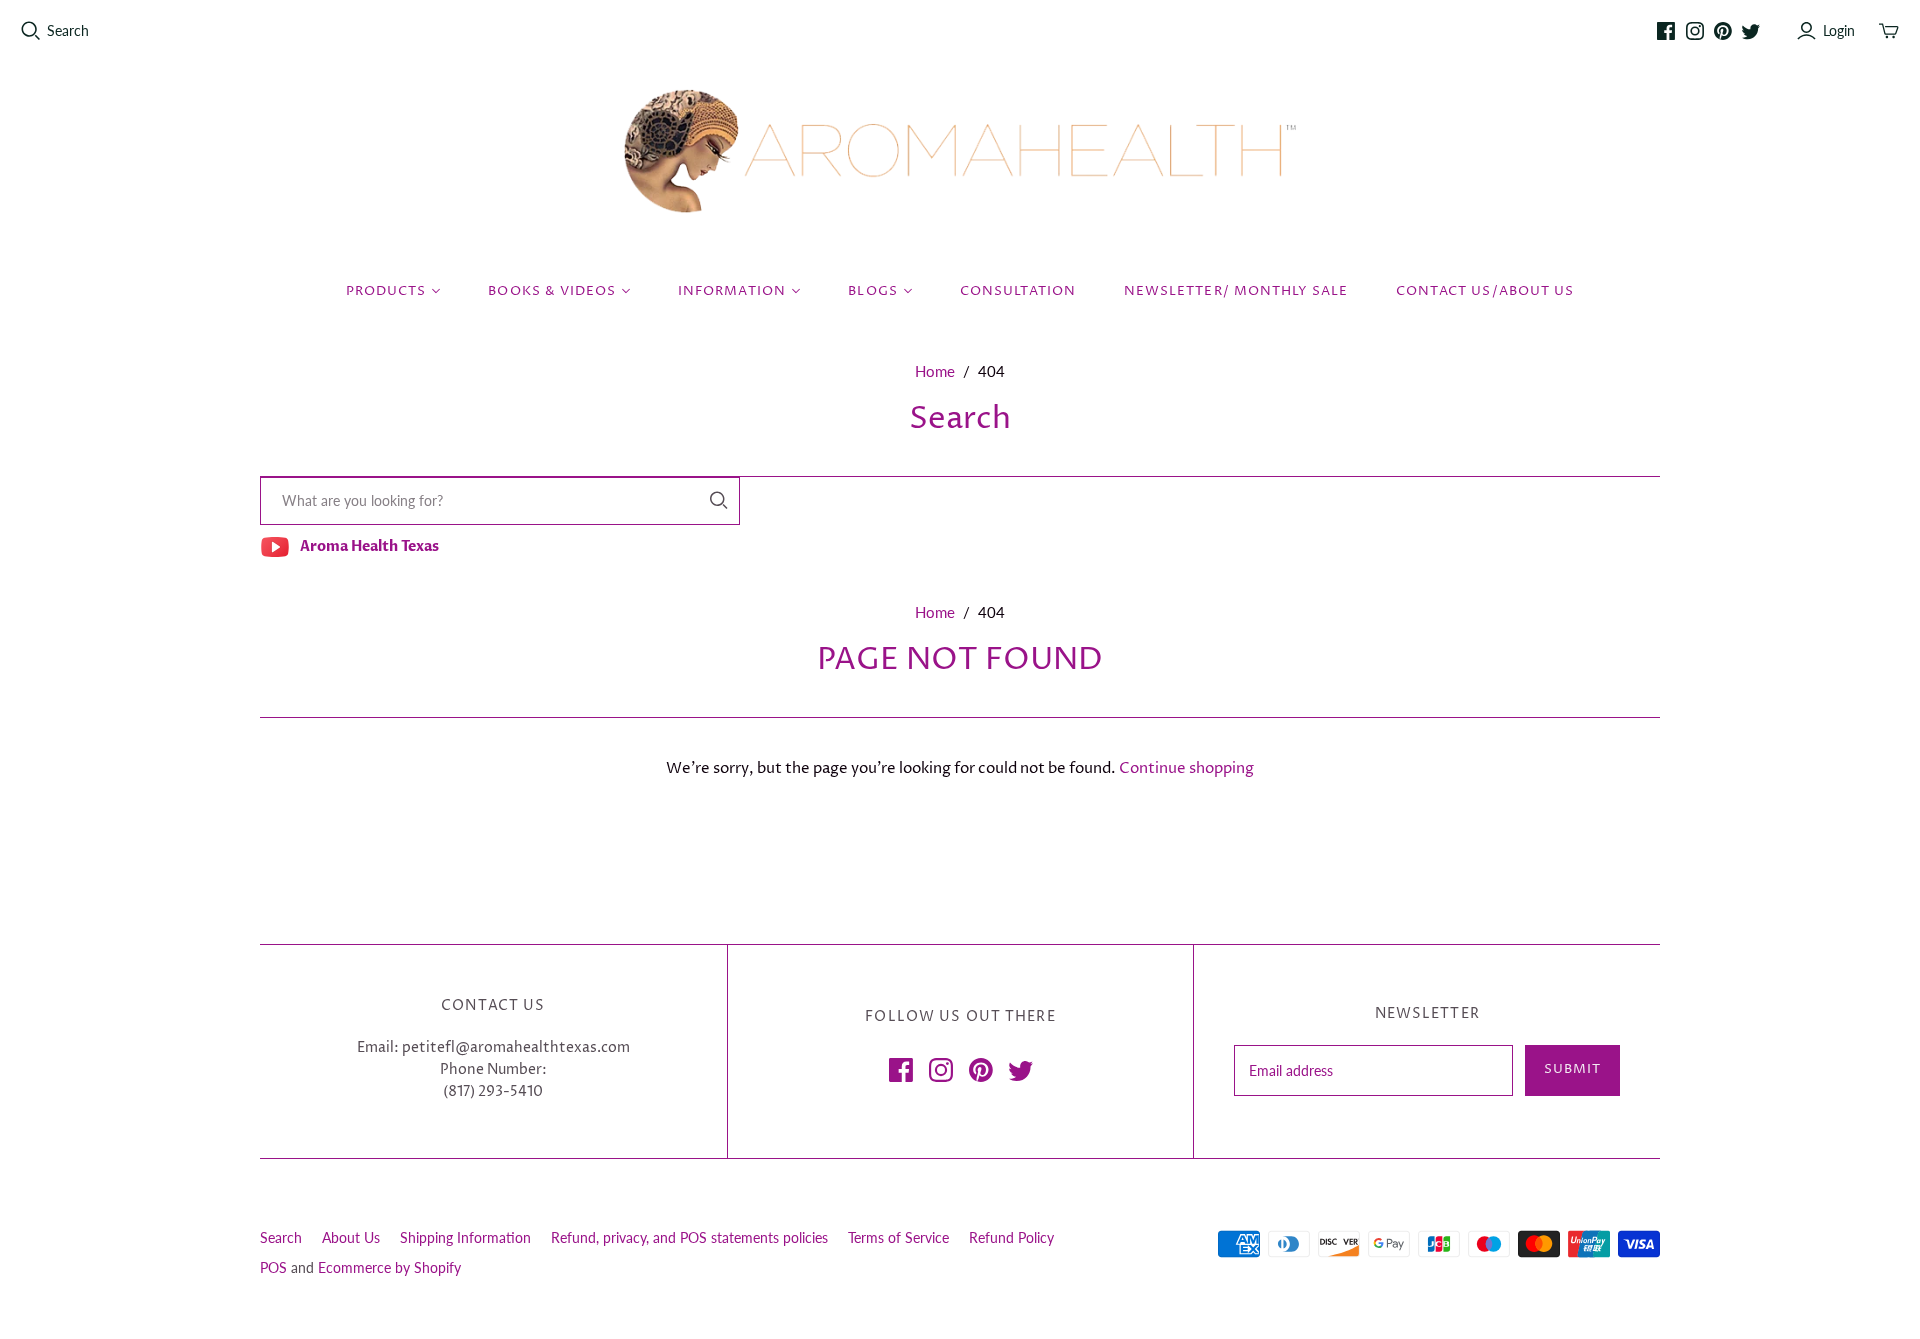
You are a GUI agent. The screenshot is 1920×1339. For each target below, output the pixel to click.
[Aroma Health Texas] (960, 151)
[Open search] (31, 31)
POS (273, 1267)
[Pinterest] (1723, 31)
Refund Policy (1011, 1237)
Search (68, 30)
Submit (1572, 1069)
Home (935, 371)
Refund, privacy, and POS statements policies (689, 1237)
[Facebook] (1666, 31)
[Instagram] (1695, 31)
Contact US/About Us (1485, 291)
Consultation (1018, 291)
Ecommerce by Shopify (389, 1267)
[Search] (719, 500)
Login (1839, 30)
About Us (351, 1237)
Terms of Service (898, 1237)
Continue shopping (1186, 768)
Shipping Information (465, 1237)
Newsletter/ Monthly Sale (1236, 291)
